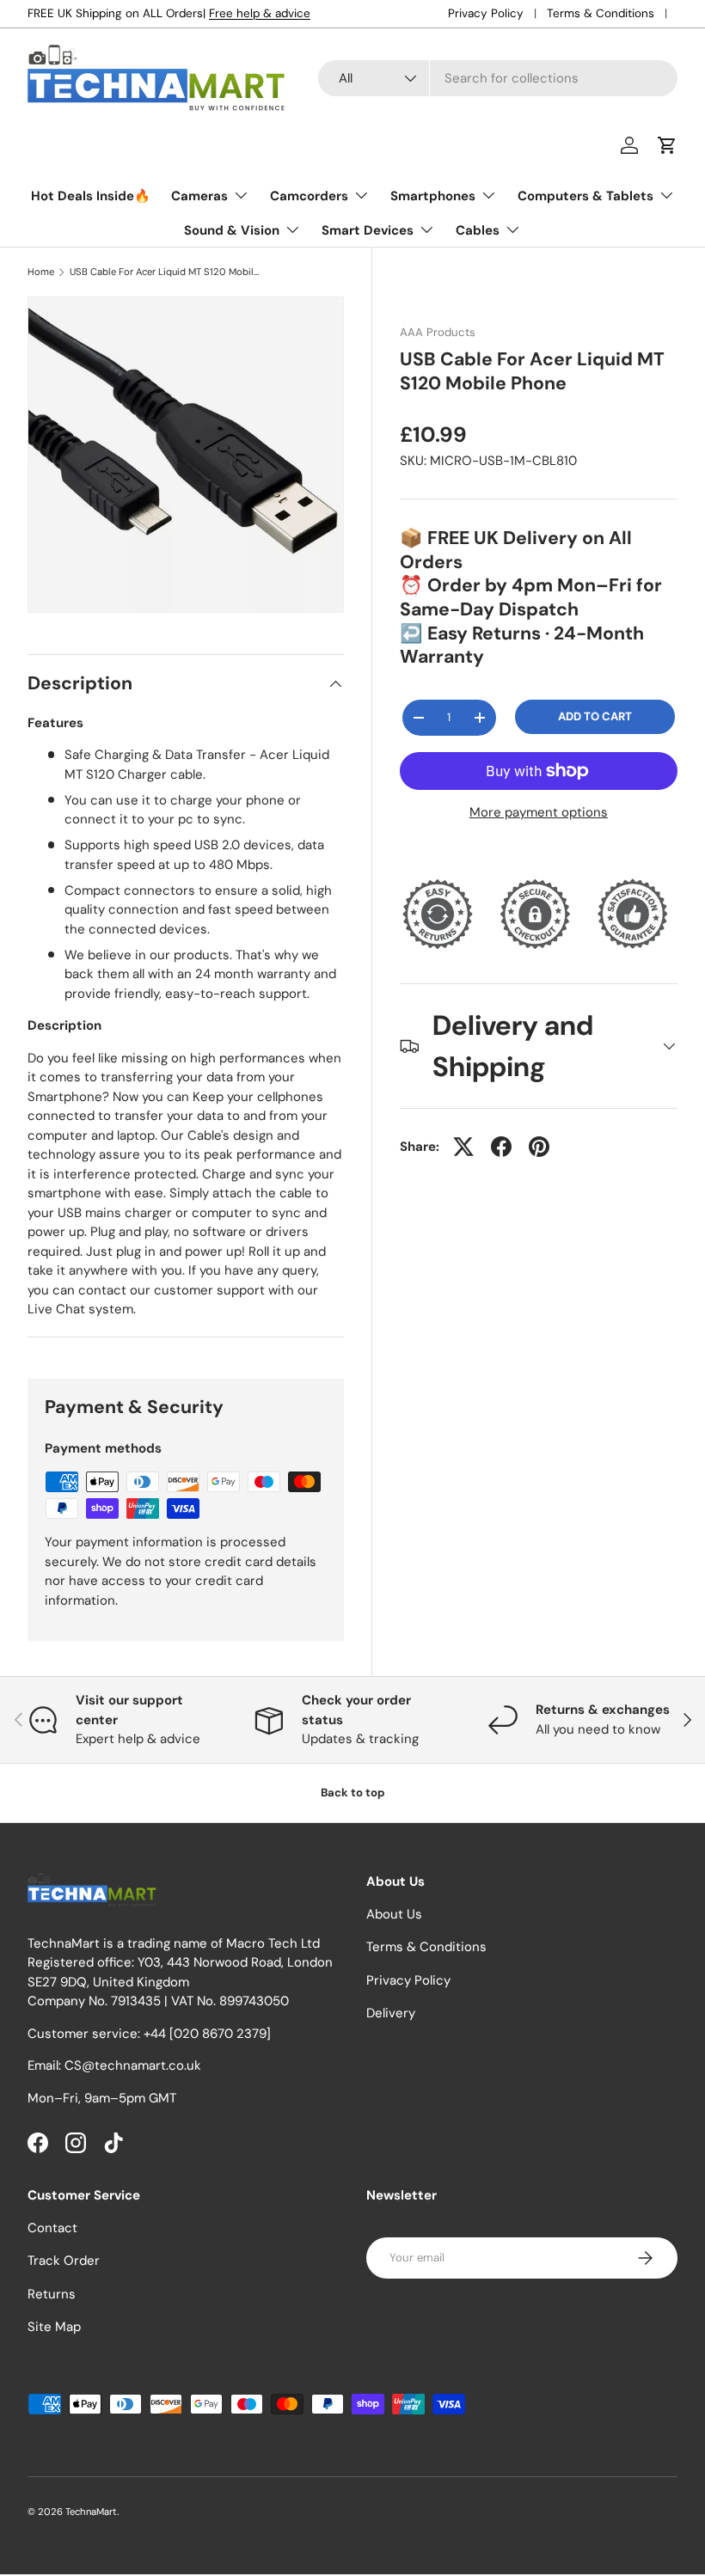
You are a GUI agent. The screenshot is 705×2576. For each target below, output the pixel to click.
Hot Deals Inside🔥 (91, 196)
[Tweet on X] (463, 1147)
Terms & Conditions (601, 13)
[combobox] (498, 78)
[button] (667, 145)
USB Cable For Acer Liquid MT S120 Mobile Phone (166, 272)
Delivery (391, 2013)
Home (41, 272)
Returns (52, 2294)
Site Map (54, 2327)
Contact (52, 2228)
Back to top (353, 1793)
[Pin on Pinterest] (539, 1147)
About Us (394, 1914)
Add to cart (595, 716)
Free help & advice (260, 13)
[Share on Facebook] (501, 1147)
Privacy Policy (486, 13)
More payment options (539, 812)
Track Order (64, 2261)
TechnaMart (91, 2512)
